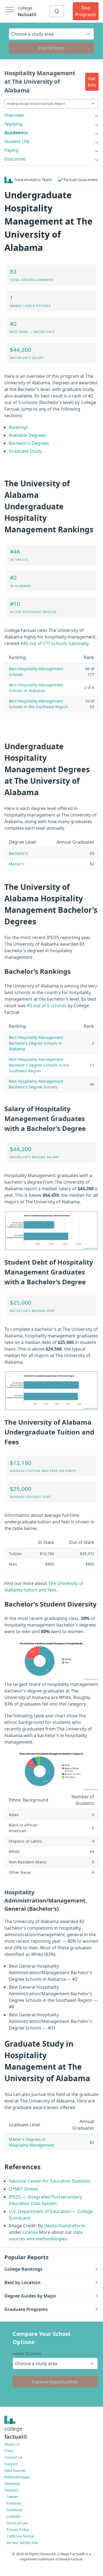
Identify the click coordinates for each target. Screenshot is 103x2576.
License (30, 2232)
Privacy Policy (18, 2529)
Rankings (18, 427)
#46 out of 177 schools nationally (54, 643)
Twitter (12, 2497)
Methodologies (17, 2477)
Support (11, 2464)
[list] (51, 115)
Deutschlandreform (65, 2226)
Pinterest (14, 2503)
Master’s (17, 864)
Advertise (12, 2484)
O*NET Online (23, 2189)
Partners (11, 2490)
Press (9, 2451)
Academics (16, 133)
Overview (14, 115)
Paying (11, 150)
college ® (27, 11)
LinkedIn (14, 2516)
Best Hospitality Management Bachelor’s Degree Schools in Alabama (36, 1043)
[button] (92, 82)
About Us (12, 2444)
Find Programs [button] (86, 11)
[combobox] (57, 11)
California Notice (20, 2536)
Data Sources (15, 2470)
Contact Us (13, 2457)
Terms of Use (17, 2523)
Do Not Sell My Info (22, 2543)
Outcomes (15, 159)
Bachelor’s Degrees (29, 443)
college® (16, 2433)
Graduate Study (25, 451)
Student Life (17, 141)
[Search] (57, 11)
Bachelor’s (18, 853)
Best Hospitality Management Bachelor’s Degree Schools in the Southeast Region (39, 1065)
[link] (51, 115)
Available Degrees (27, 435)
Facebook (15, 2510)
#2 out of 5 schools (47, 1006)
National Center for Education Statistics (50, 2181)
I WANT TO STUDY (27, 2354)
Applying (13, 124)
